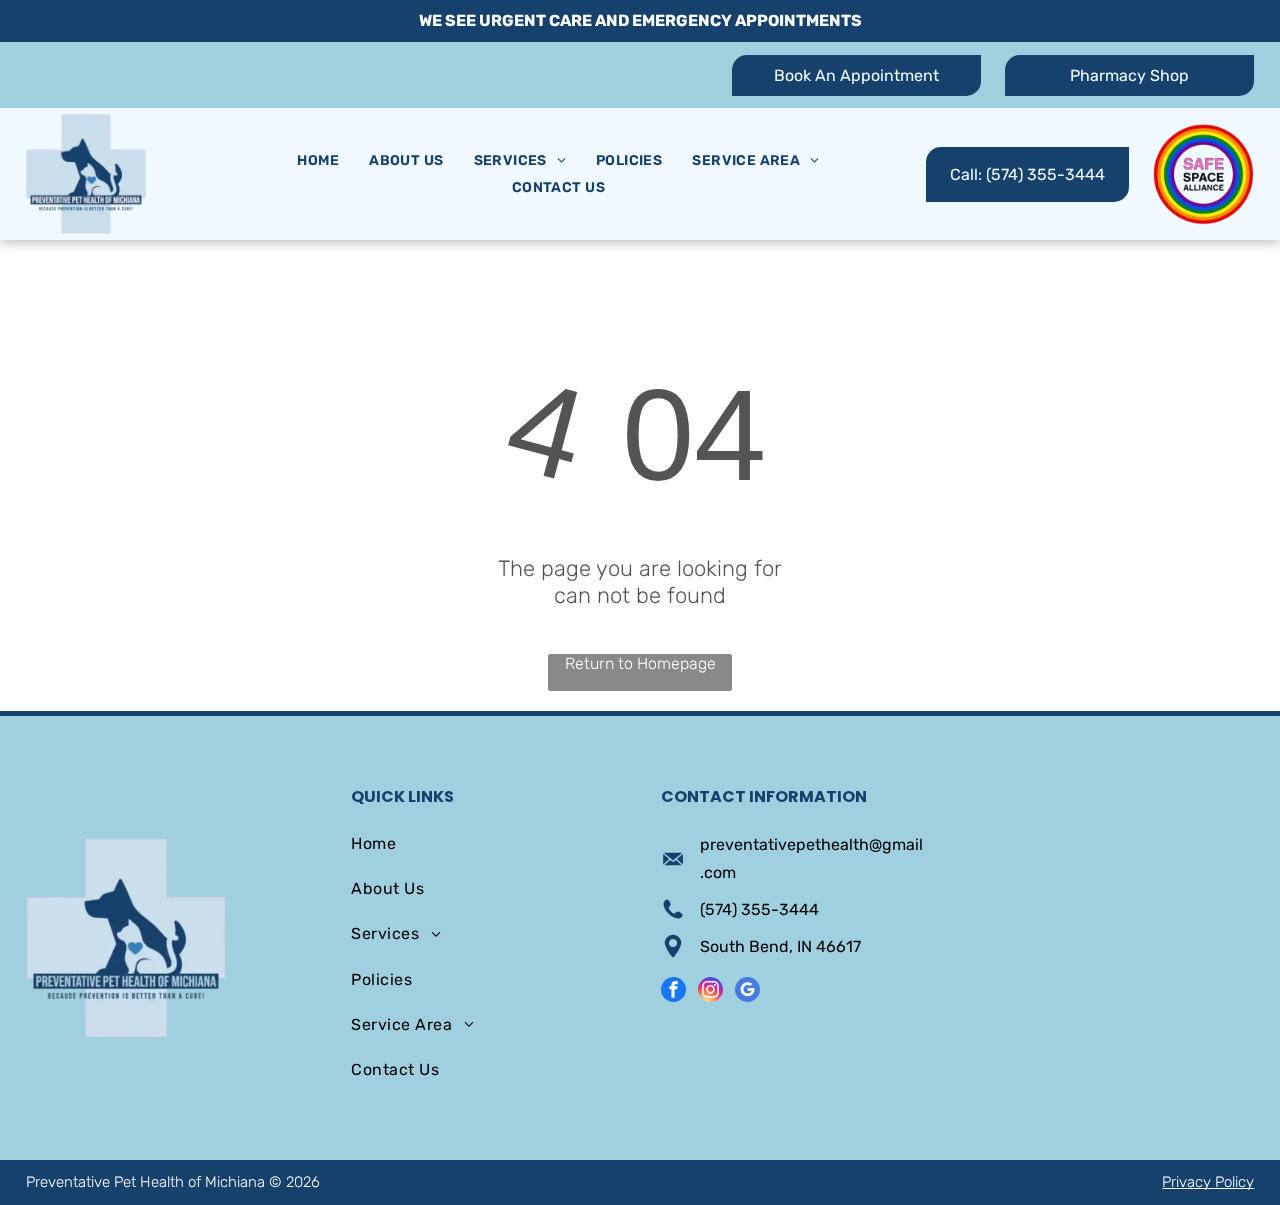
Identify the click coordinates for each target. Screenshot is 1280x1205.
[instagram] (710, 992)
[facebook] (673, 992)
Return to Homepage (640, 663)
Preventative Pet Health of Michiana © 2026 (173, 1182)
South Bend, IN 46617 (780, 946)
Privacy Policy (1208, 1182)
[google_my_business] (747, 992)
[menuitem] (318, 160)
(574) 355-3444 (759, 909)
